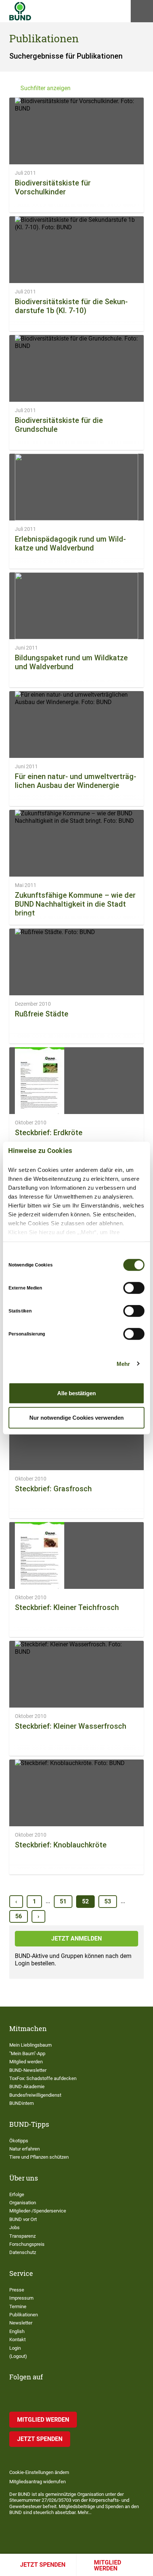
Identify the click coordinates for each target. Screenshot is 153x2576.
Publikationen (24, 2315)
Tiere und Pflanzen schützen (39, 2157)
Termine (18, 2306)
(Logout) (18, 2356)
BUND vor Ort (23, 2219)
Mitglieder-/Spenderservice (38, 2211)
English (17, 2331)
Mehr (123, 1363)
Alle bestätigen (76, 1393)
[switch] (134, 1288)
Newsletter (21, 2323)
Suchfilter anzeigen (45, 88)
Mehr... (84, 2512)
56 (19, 1916)
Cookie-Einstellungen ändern (39, 2472)
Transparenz (22, 2236)
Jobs (14, 2227)
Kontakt (17, 2340)
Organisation (23, 2203)
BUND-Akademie (27, 2087)
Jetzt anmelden (76, 1938)
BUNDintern (22, 2103)
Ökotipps (19, 2141)
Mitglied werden (108, 2565)
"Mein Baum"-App (27, 2053)
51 (63, 1901)
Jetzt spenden (43, 2565)
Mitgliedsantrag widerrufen (38, 2482)
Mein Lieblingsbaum (30, 2045)
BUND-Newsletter (28, 2070)
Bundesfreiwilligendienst (35, 2095)
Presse (17, 2290)
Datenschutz (23, 2252)
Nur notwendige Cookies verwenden (76, 1417)
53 (108, 1901)
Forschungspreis (27, 2244)
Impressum (21, 2298)
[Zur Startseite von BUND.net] (20, 11)
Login (15, 2348)
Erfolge (17, 2194)
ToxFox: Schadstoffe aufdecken (43, 2078)
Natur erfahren (25, 2149)
